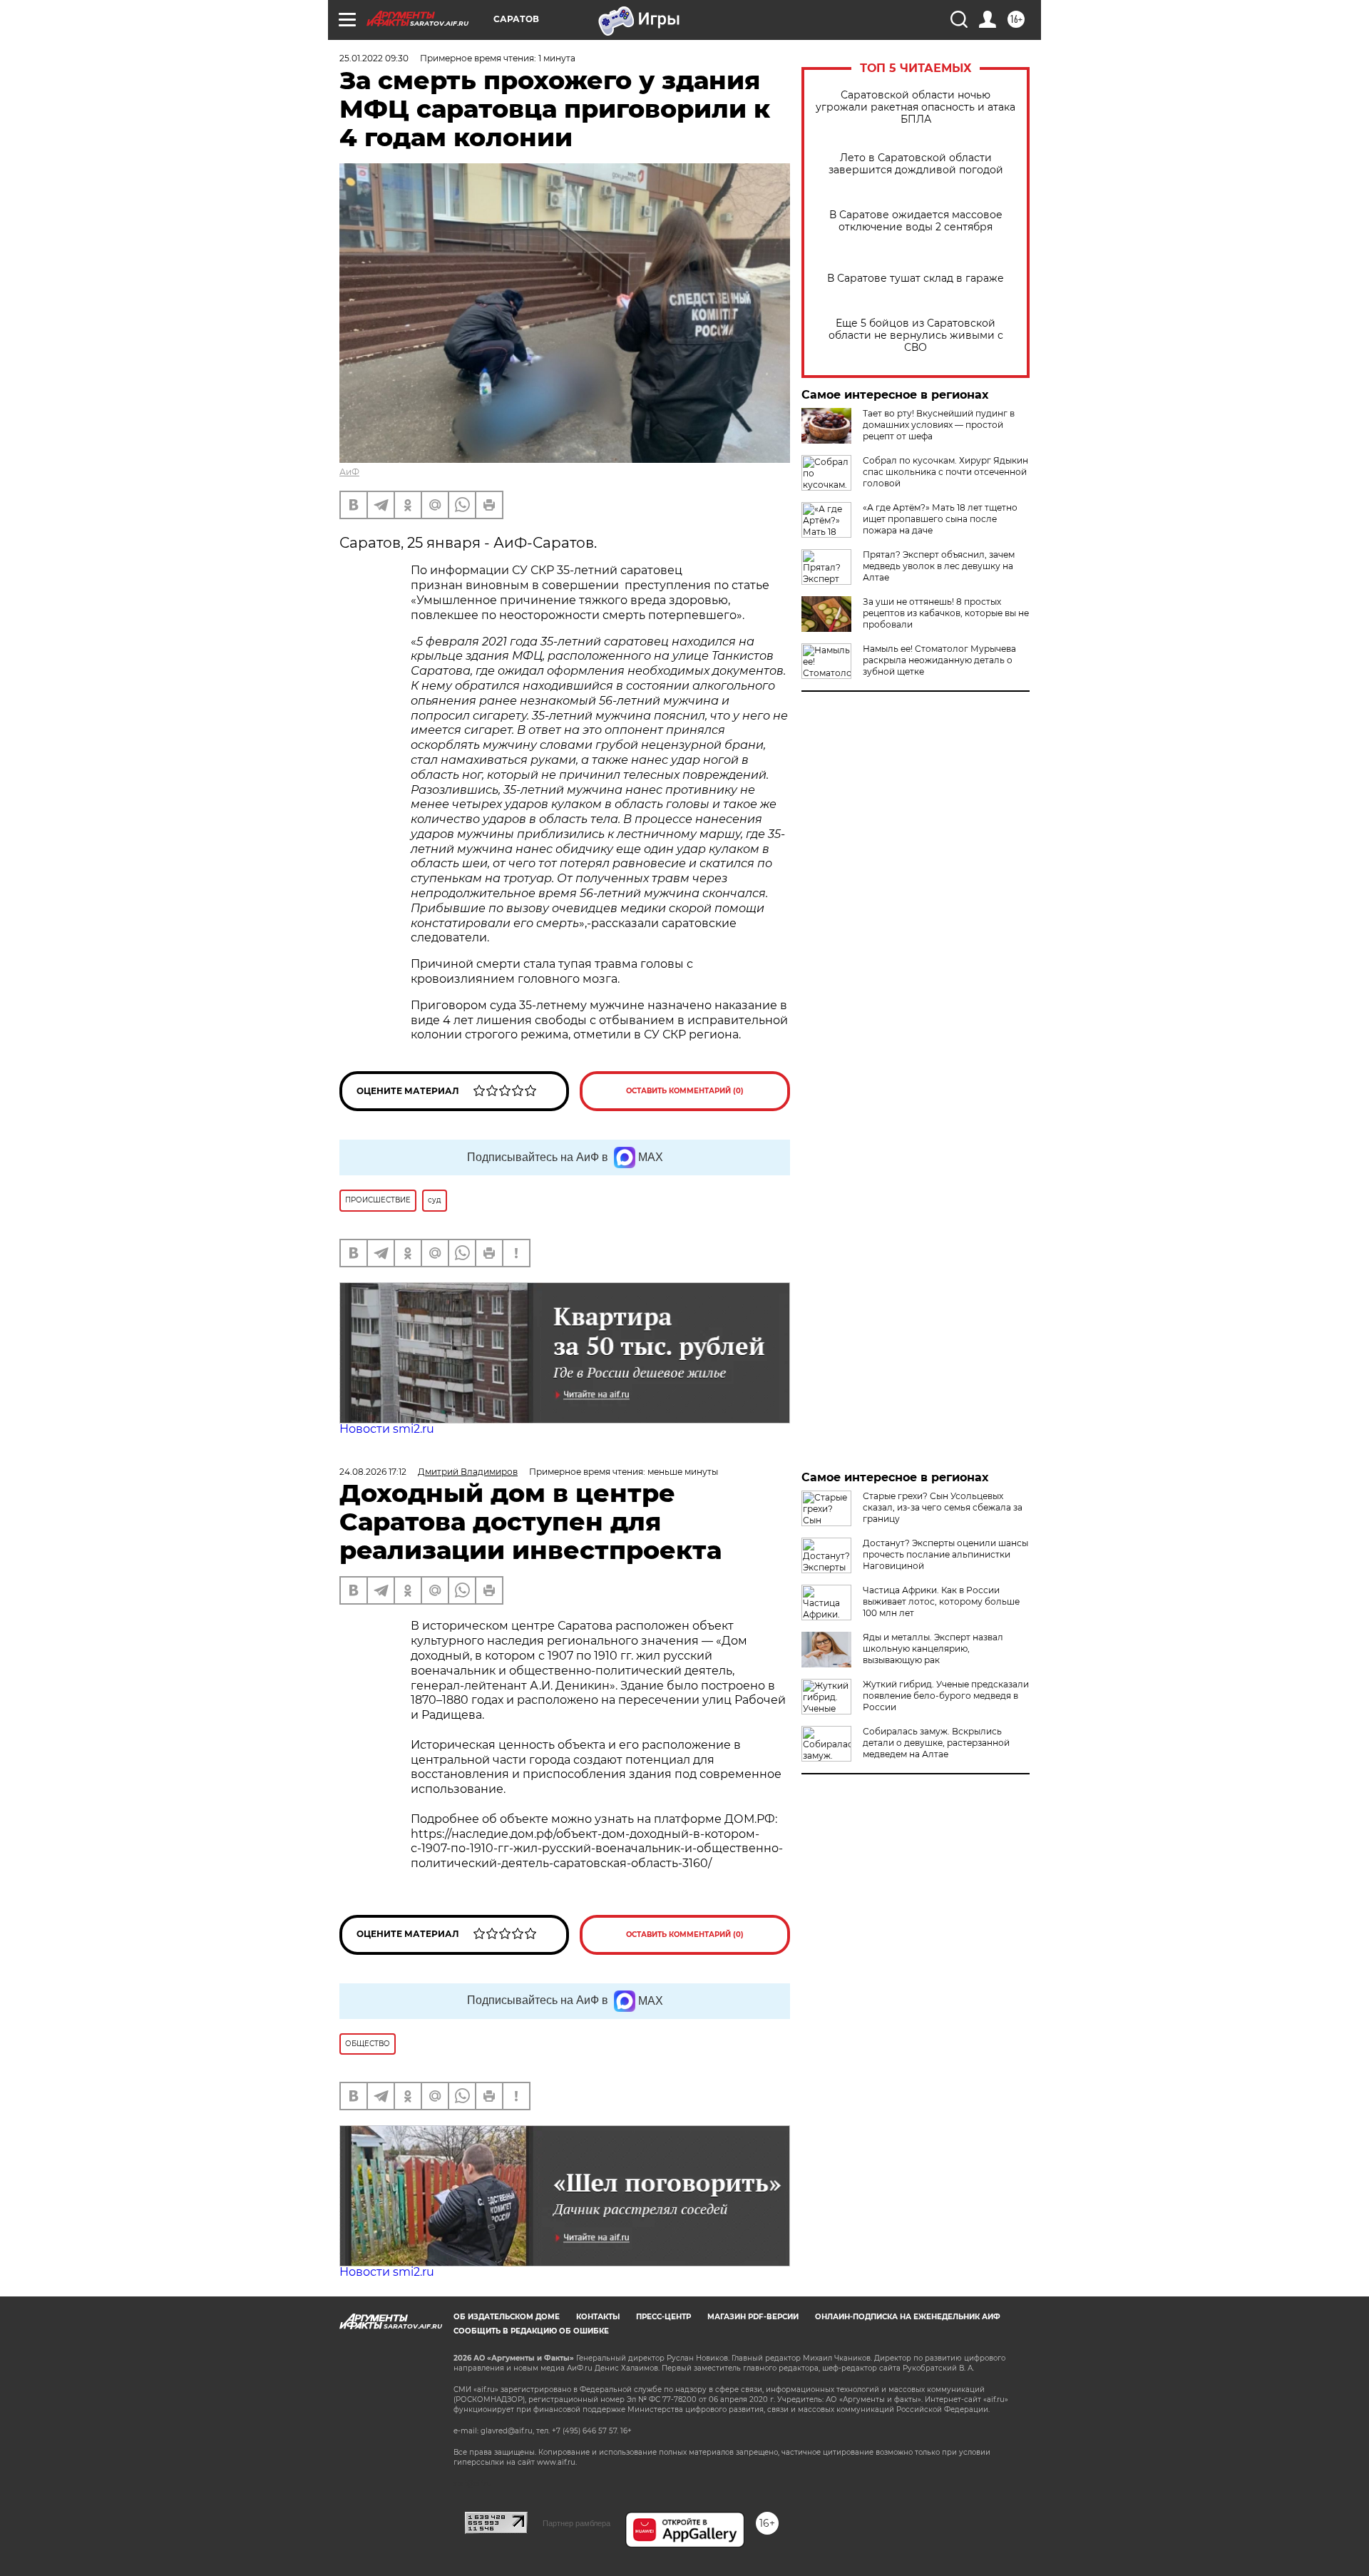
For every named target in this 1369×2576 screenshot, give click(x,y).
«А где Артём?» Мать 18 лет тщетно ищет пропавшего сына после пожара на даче (940, 519)
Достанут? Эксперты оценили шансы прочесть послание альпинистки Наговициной (945, 1554)
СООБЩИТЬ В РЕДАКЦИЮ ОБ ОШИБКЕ (531, 2331)
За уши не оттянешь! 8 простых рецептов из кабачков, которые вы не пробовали (946, 613)
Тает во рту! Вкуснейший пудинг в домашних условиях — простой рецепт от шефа (939, 425)
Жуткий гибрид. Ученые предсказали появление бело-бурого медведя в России (946, 1696)
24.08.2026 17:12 (373, 1472)
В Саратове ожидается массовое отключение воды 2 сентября (916, 221)
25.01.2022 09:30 (374, 58)
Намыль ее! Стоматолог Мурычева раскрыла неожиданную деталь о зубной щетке (939, 660)
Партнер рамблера (576, 2523)
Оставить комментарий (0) (685, 1091)
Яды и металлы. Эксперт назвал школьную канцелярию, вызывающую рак (933, 1649)
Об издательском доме (507, 2317)
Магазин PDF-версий (753, 2317)
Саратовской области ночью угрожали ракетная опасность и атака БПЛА (916, 107)
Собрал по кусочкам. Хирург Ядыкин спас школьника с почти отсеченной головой (945, 472)
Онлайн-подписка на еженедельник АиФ (908, 2317)
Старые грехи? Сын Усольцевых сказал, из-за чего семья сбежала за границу (943, 1507)
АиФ (349, 472)
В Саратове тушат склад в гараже (916, 278)
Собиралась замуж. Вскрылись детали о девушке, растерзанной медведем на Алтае (936, 1743)
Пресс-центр (663, 2317)
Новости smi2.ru (387, 1429)
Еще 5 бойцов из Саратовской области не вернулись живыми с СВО (916, 336)
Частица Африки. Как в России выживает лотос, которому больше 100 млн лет (941, 1601)
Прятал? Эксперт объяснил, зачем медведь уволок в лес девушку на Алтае (939, 566)
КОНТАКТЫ (598, 2317)
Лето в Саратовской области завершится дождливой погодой (916, 164)
